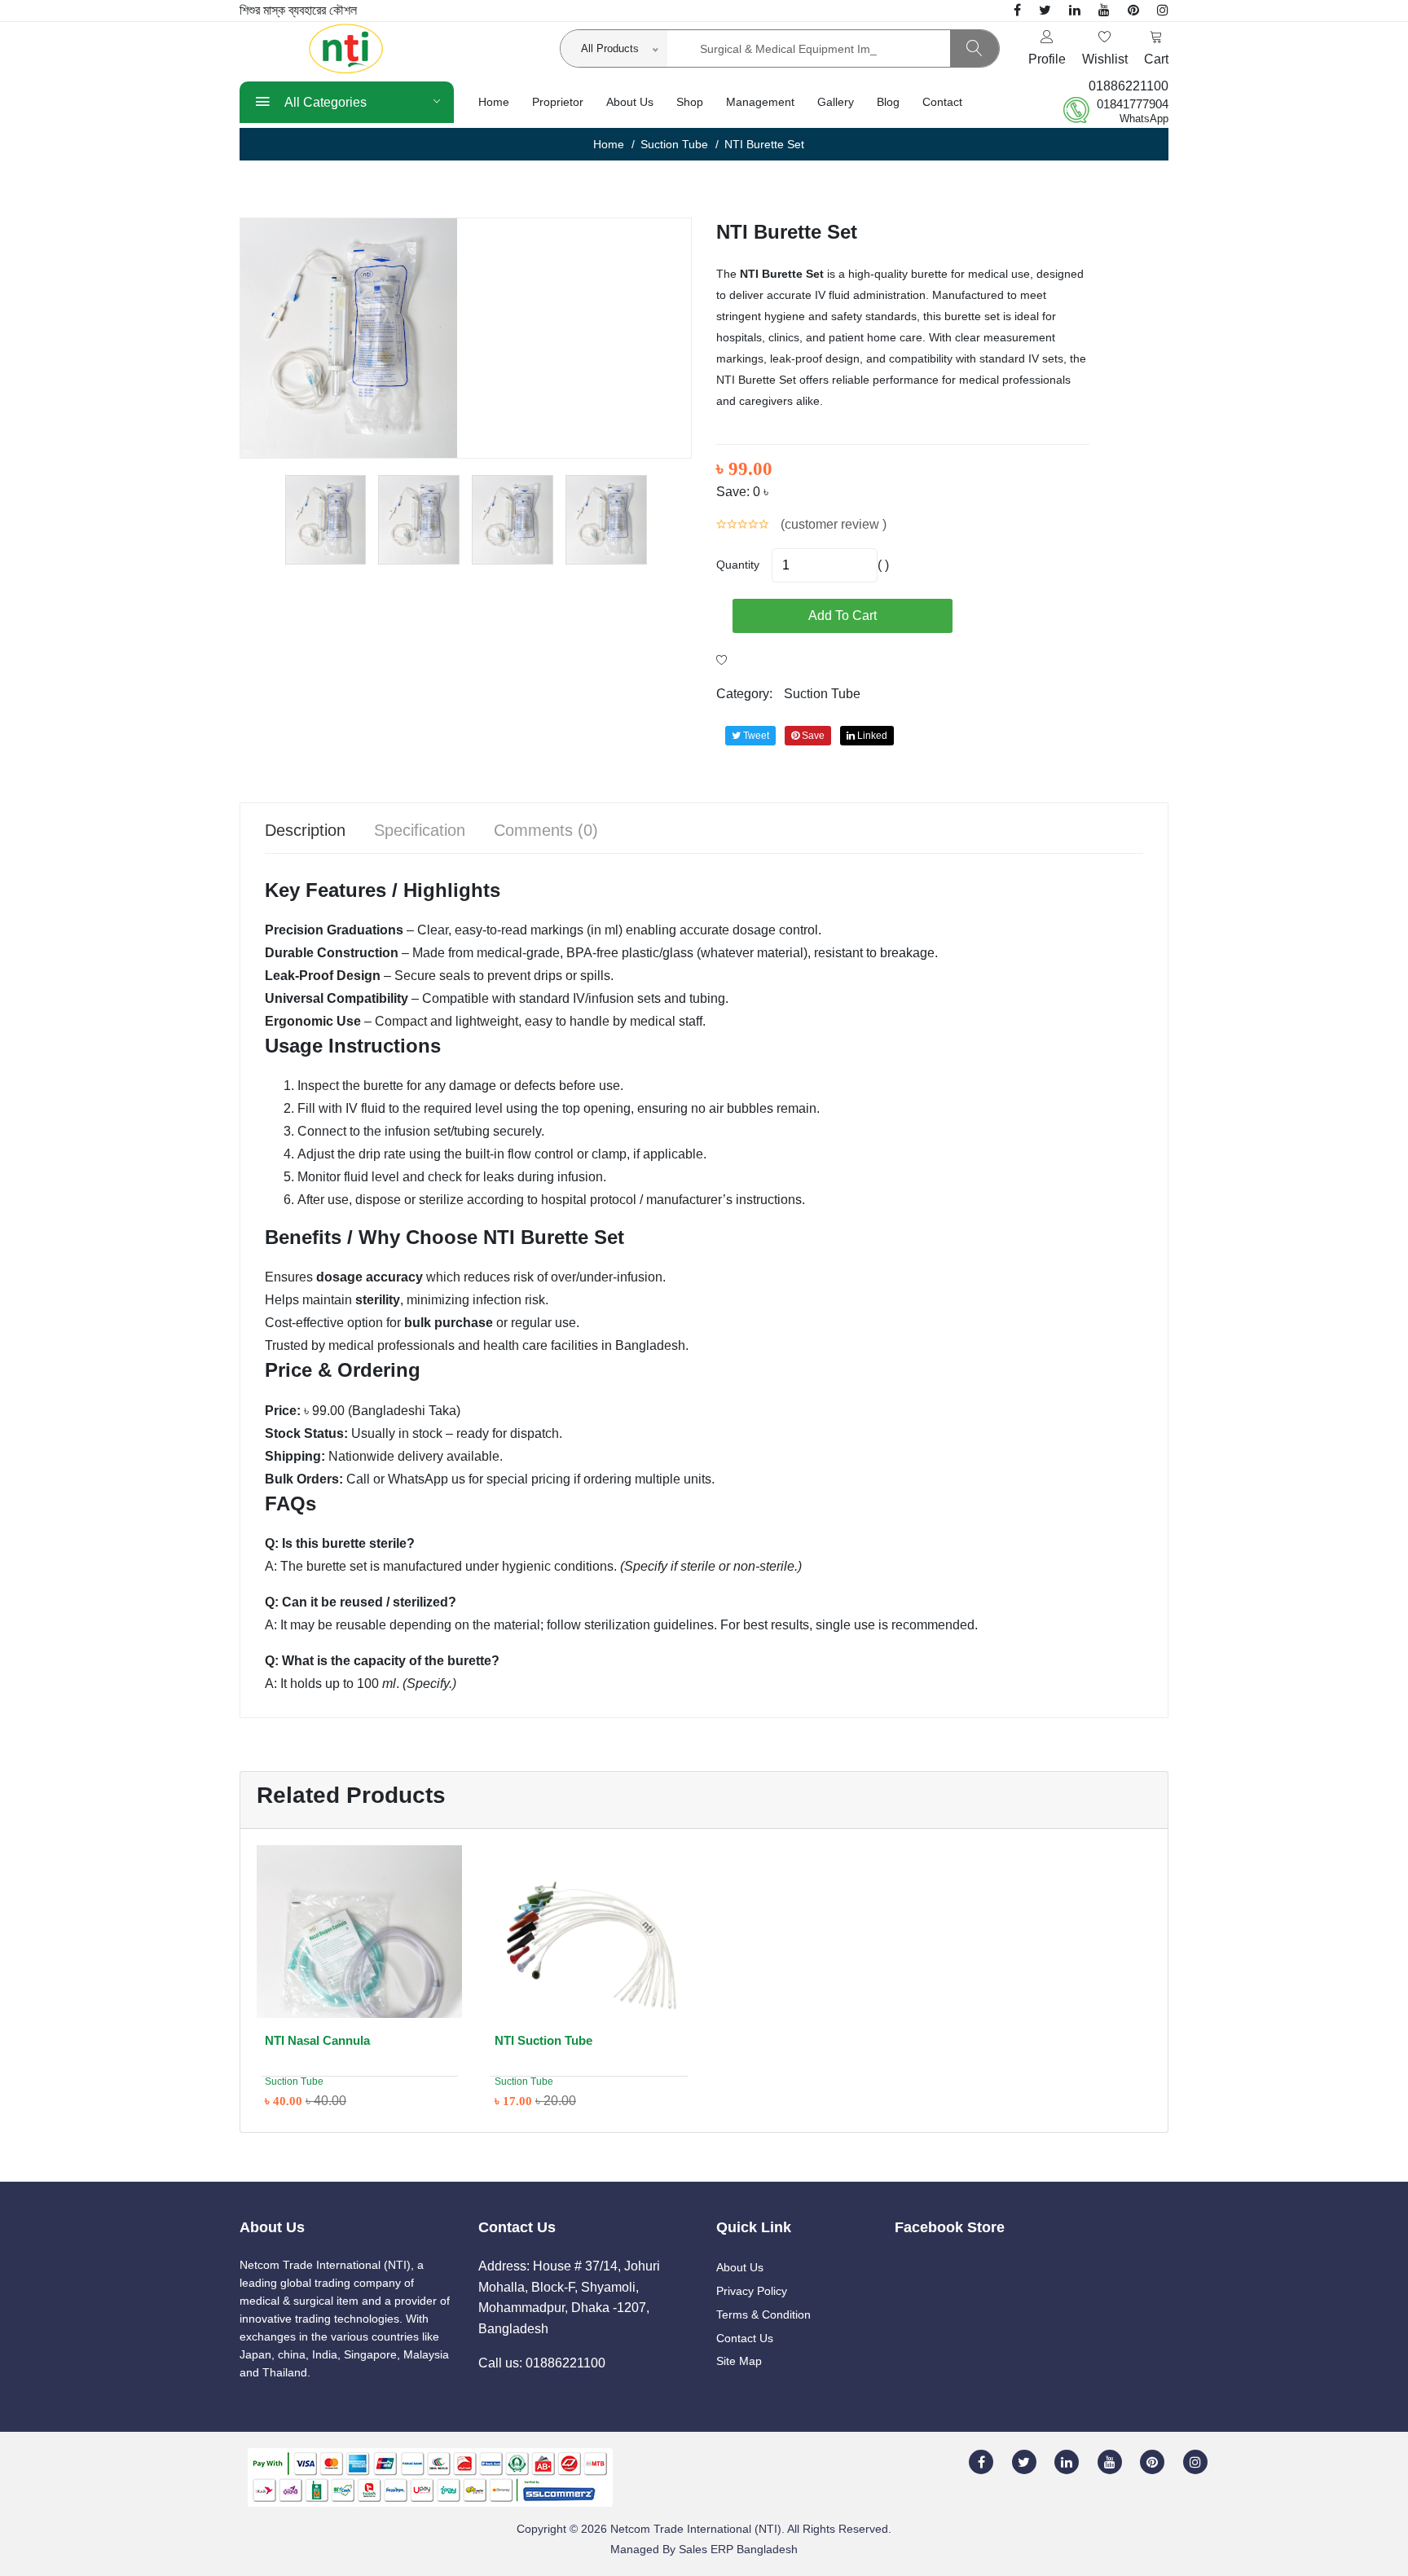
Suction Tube (674, 144)
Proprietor (558, 102)
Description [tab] (305, 830)
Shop (690, 102)
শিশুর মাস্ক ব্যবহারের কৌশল (298, 10)
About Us (630, 102)
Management (760, 102)
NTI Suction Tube (543, 2040)
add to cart (843, 615)
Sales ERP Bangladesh (738, 2549)
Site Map (739, 2361)
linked (871, 736)
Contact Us (745, 2338)
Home (494, 102)
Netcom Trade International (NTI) (696, 2529)
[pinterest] (1133, 10)
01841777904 (1133, 104)
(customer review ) (834, 524)
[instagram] (1163, 10)
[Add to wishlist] (722, 661)
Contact (942, 102)
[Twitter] (1045, 10)
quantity (738, 565)
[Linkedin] (1075, 10)
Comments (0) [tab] (546, 830)
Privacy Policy (752, 2291)
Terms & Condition (763, 2314)
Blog (888, 102)
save (812, 736)
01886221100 (1129, 86)
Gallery (836, 102)
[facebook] (1017, 10)
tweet (755, 736)
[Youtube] (1104, 10)
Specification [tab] (420, 830)
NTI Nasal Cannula (317, 2040)
